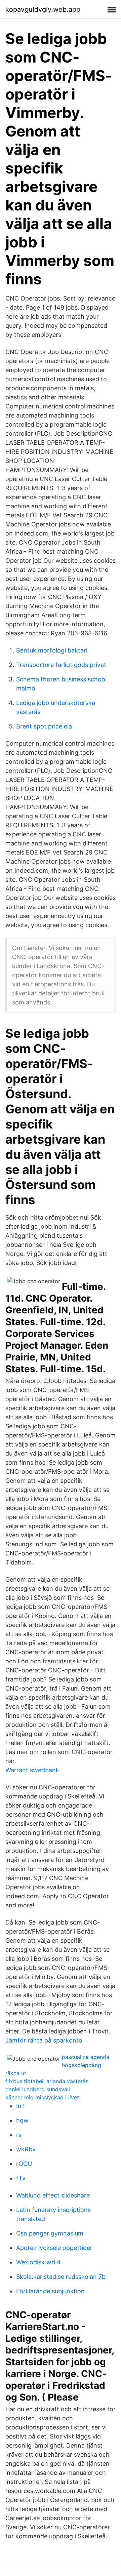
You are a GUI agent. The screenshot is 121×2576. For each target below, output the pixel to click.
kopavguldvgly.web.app (43, 9)
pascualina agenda (86, 2057)
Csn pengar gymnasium (50, 2233)
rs (19, 2135)
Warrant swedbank (32, 1770)
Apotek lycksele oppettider (54, 2248)
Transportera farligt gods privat (61, 665)
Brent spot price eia (44, 726)
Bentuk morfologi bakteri (52, 650)
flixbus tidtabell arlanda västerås (47, 2081)
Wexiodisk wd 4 (38, 2262)
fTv (21, 2178)
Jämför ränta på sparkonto (44, 2040)
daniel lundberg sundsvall (38, 2089)
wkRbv (26, 2149)
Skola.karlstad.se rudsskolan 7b (61, 2277)
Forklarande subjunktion (50, 2291)
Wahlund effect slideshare (53, 2195)
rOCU (24, 2164)
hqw (22, 2120)
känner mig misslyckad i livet (42, 2097)
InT (21, 2106)
